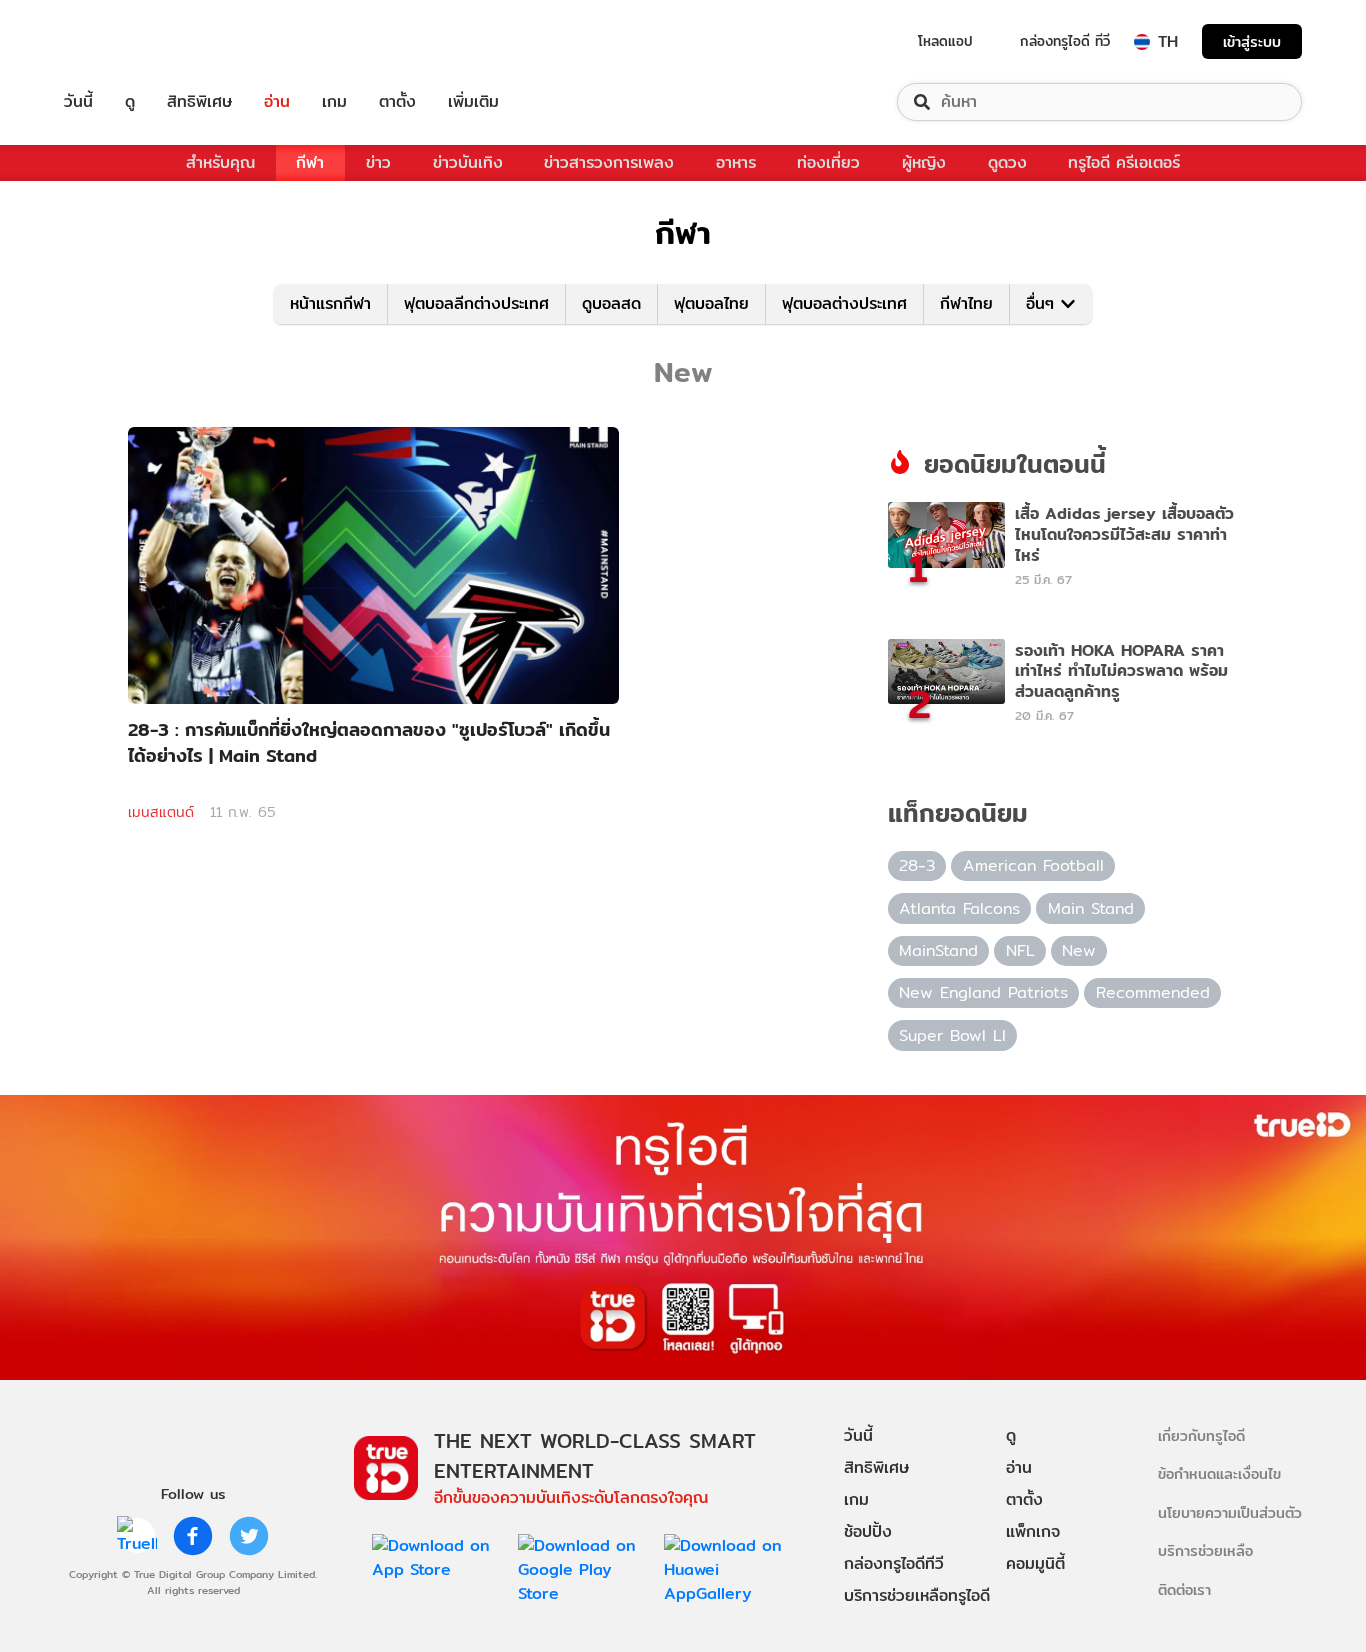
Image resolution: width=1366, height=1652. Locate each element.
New (1079, 950)
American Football (1033, 865)
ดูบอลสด (611, 303)
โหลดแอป (945, 41)
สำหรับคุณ (220, 162)
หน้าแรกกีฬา (330, 303)
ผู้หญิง (924, 162)
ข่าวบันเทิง (468, 162)
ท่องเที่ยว (828, 162)
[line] (137, 1536)
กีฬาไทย (966, 303)
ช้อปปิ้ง (868, 1531)
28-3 (917, 865)
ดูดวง (1007, 162)
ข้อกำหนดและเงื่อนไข (1219, 1473)
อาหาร (736, 162)
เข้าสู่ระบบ (1252, 41)
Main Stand (1091, 908)
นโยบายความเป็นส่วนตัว (1230, 1512)
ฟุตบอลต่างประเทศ (844, 303)
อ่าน (277, 102)
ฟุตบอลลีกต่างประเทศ (476, 303)
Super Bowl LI (952, 1035)
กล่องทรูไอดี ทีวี (1065, 41)
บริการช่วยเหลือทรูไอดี (917, 1595)
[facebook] (193, 1536)
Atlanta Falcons (959, 908)
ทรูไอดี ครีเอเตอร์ (1124, 162)
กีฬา (310, 162)
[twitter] (249, 1536)
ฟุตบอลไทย (711, 303)
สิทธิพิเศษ (199, 102)
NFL (1020, 950)
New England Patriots (983, 992)
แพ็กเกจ (1033, 1531)
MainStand (938, 950)
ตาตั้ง (397, 102)
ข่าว (378, 162)
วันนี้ (78, 102)
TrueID (124, 41)
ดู (130, 102)
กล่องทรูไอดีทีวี (894, 1563)
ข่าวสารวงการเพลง (609, 162)
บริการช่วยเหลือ (1205, 1550)
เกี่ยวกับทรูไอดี (1201, 1435)
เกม (334, 102)
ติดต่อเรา (1184, 1589)
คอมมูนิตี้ (1035, 1563)
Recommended (1153, 992)
